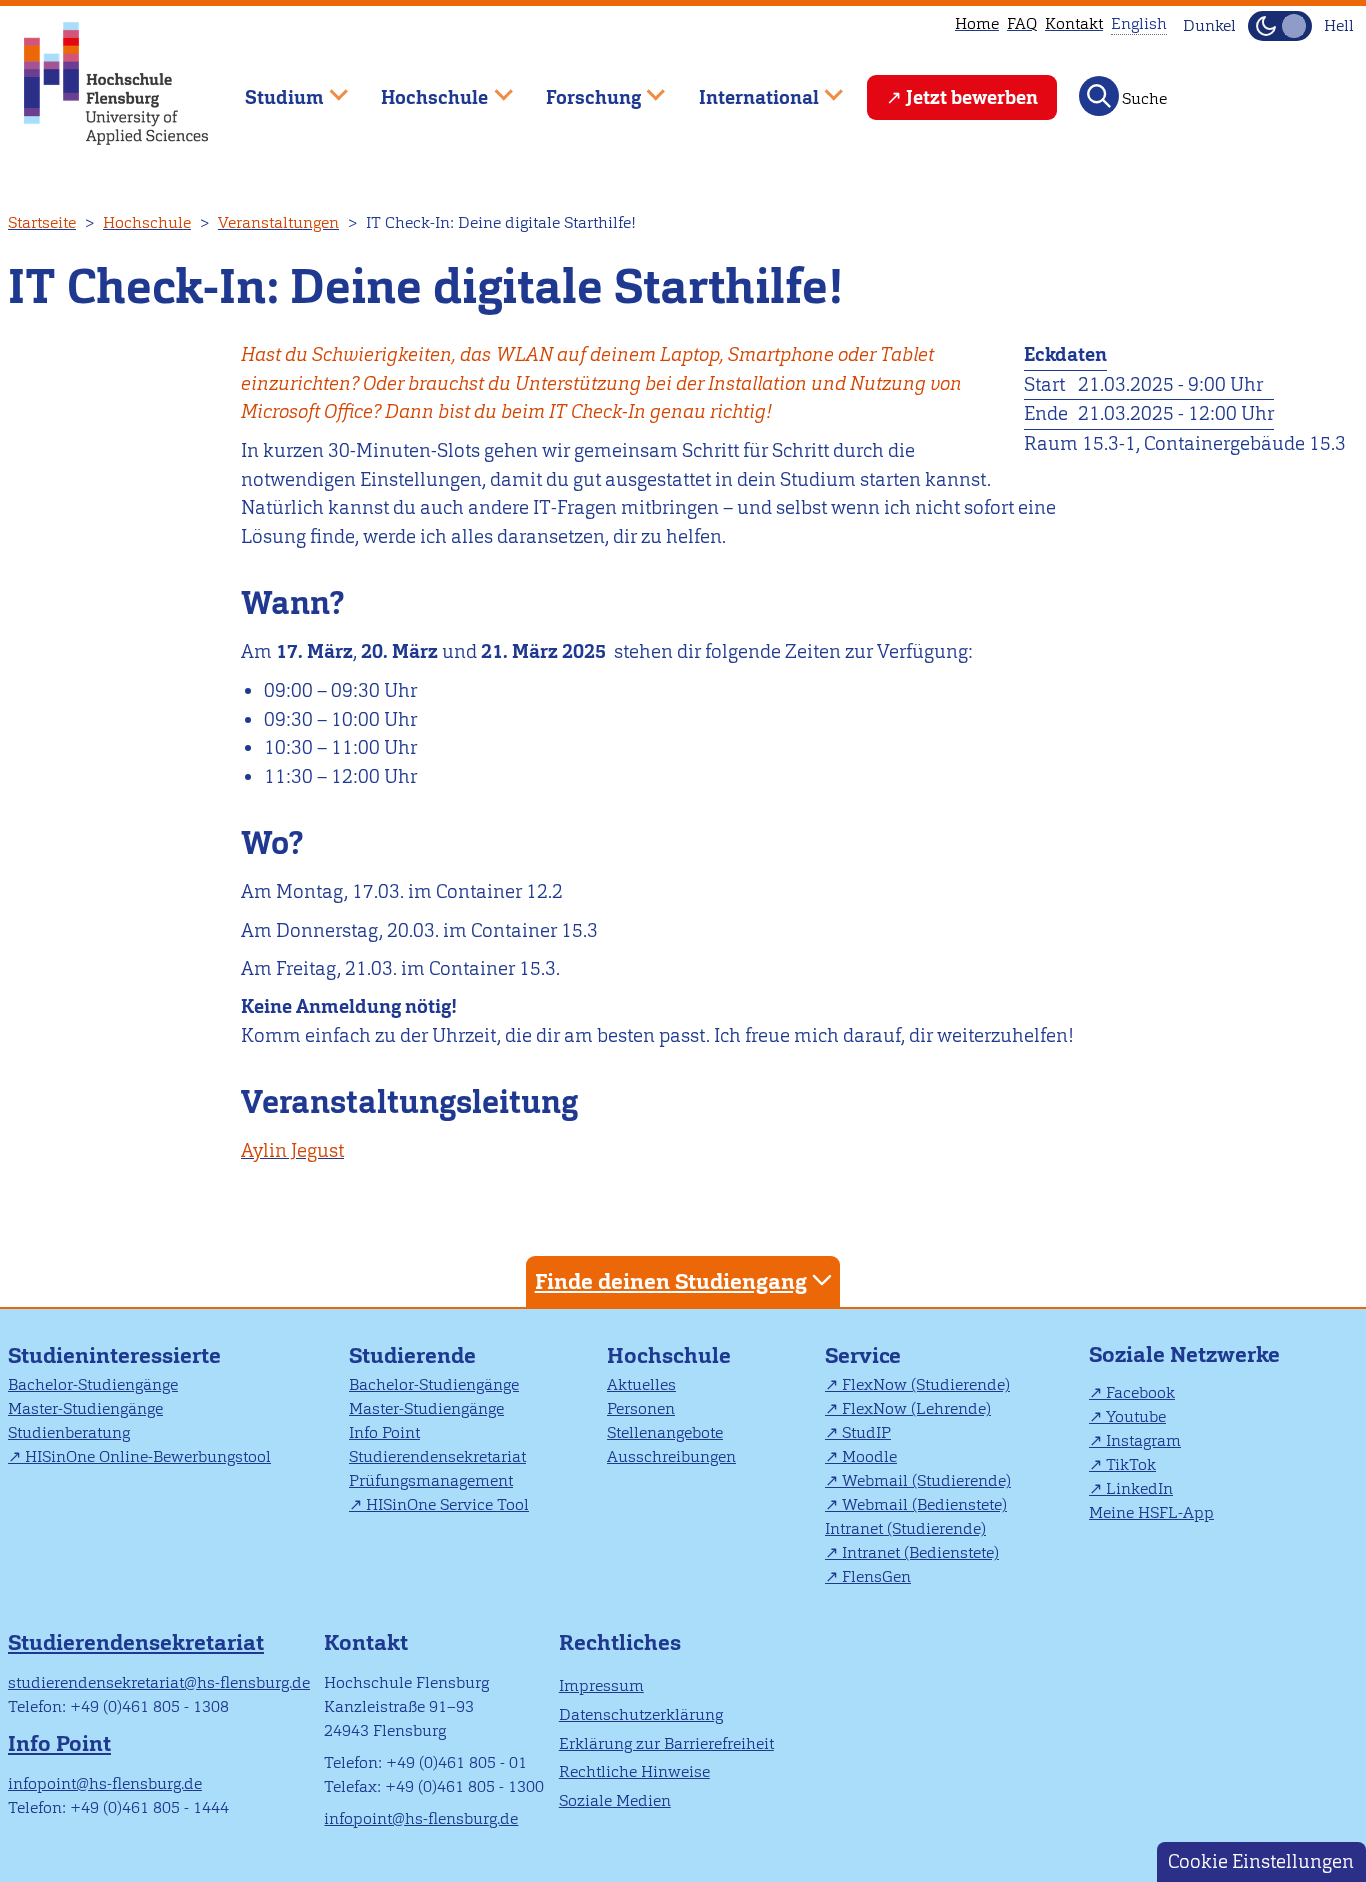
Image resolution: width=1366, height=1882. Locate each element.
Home (977, 23)
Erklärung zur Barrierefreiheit (666, 1743)
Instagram (1143, 1440)
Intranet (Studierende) (905, 1528)
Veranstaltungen (278, 222)
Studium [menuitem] (270, 88)
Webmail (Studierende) (926, 1480)
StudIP (866, 1432)
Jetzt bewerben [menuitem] (972, 97)
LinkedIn (1139, 1488)
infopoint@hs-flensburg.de (105, 1783)
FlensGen (876, 1576)
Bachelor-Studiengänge (93, 1384)
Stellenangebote (665, 1432)
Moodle (869, 1456)
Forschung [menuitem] (579, 88)
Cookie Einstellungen (1261, 1861)
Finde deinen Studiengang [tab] (671, 1281)
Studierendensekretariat (437, 1456)
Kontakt (1074, 23)
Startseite (42, 222)
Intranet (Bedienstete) (920, 1552)
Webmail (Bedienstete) (924, 1504)
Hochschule (147, 222)
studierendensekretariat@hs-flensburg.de (159, 1682)
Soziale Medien (615, 1800)
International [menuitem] (744, 88)
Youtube (1136, 1416)
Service (863, 1355)
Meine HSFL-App (1151, 1512)
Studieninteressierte (114, 1355)
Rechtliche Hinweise (634, 1771)
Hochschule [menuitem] (421, 88)
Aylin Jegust (292, 1150)
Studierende (412, 1355)
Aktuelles (641, 1384)
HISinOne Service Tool (447, 1504)
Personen (641, 1408)
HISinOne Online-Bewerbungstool (148, 1456)
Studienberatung (69, 1432)
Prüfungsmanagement (431, 1480)
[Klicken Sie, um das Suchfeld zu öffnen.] (1099, 96)
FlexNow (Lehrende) (916, 1408)
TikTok (1131, 1464)
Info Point (384, 1432)
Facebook (1140, 1392)
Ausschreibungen (671, 1456)
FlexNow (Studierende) (926, 1384)
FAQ (1022, 23)
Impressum (601, 1685)
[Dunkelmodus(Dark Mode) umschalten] (1280, 26)
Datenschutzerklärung (641, 1714)
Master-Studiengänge (85, 1408)
